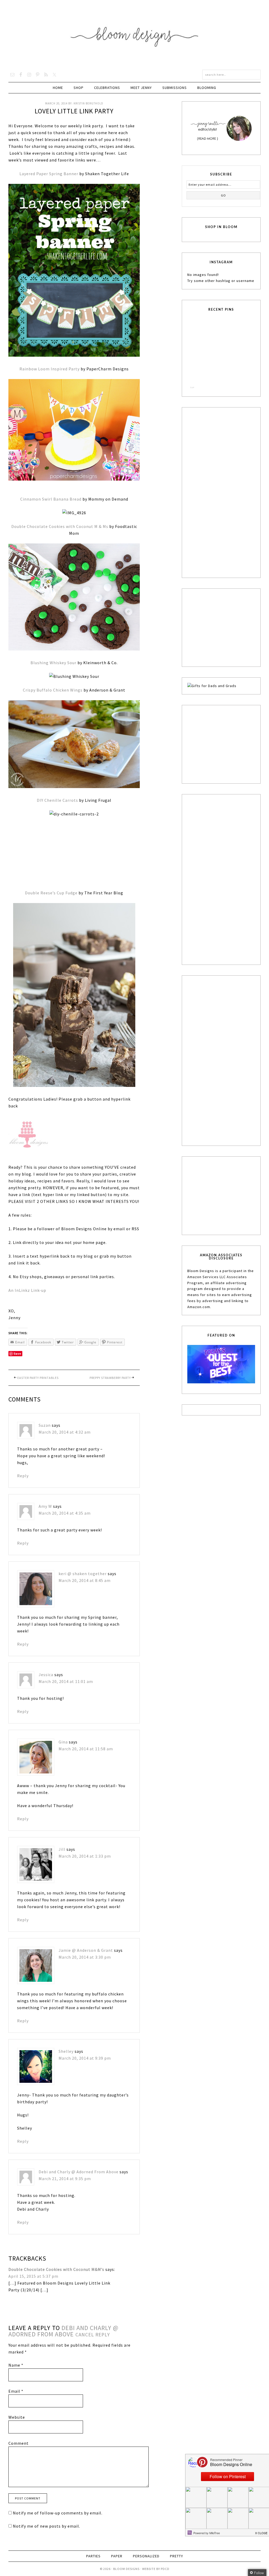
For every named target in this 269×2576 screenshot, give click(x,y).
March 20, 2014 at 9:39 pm (88, 2073)
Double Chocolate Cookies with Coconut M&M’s (56, 2288)
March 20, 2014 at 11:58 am (89, 1752)
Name (16, 2383)
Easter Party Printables (38, 1378)
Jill (66, 1857)
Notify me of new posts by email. (46, 2544)
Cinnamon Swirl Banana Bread (51, 499)
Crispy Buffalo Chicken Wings (53, 690)
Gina (67, 1746)
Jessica (46, 1678)
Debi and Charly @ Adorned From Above (79, 2190)
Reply (23, 1476)
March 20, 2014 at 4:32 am (65, 1432)
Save (17, 1353)
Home (58, 88)
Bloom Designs (135, 35)
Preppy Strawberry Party (110, 1378)
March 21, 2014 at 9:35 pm (65, 2197)
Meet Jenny (141, 88)
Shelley (70, 2066)
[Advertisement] (227, 492)
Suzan (45, 1425)
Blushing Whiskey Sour (53, 663)
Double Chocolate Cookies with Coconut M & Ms (60, 526)
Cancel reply (93, 2353)
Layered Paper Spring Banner (49, 174)
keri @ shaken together (86, 1574)
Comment (19, 2462)
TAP (192, 387)
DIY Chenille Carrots (57, 800)
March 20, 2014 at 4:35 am (65, 1513)
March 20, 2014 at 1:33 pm (88, 1863)
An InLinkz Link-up (27, 1290)
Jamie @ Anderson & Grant (89, 1961)
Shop (79, 88)
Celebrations (107, 88)
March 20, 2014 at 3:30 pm (88, 1968)
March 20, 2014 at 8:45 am (88, 1580)
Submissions (175, 88)
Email (16, 2409)
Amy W (45, 1506)
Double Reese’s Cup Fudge (51, 893)
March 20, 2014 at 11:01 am (66, 1685)
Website (17, 2436)
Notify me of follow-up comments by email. (58, 2531)
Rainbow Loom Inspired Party (50, 369)
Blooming (207, 88)
